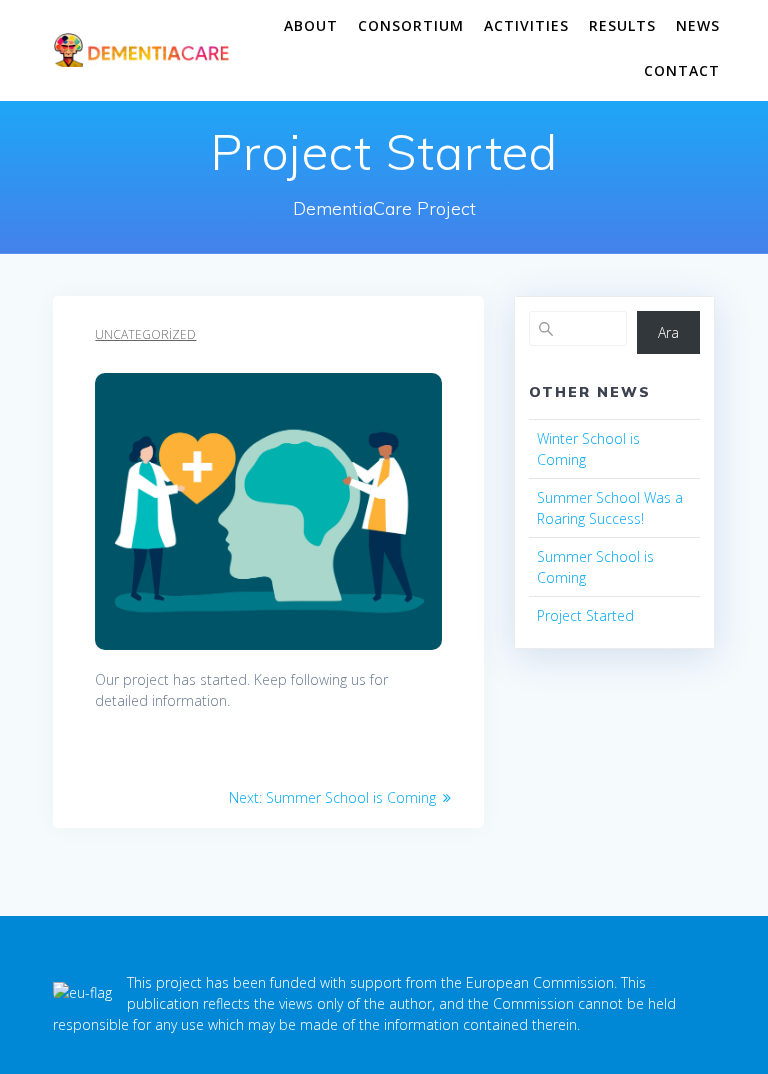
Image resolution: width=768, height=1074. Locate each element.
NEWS (698, 25)
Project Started (585, 615)
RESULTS (622, 25)
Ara (668, 332)
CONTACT (682, 70)
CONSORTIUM (411, 25)
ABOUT (311, 25)
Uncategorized (145, 334)
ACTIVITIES (526, 25)
